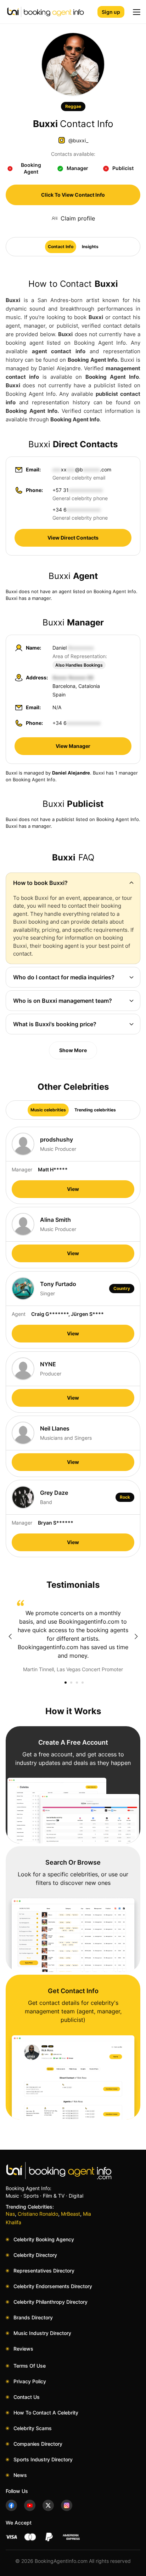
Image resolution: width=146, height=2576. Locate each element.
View (73, 1189)
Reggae (73, 106)
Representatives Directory (44, 2271)
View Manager (73, 746)
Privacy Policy (30, 2381)
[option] (73, 1636)
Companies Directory (38, 2444)
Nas (10, 2214)
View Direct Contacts (73, 538)
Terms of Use (30, 2366)
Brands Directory (33, 2317)
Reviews (23, 2349)
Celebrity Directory (35, 2255)
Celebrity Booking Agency (44, 2239)
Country (122, 1288)
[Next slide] (136, 1636)
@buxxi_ (78, 140)
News (20, 2475)
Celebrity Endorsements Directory (53, 2286)
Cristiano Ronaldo (38, 2214)
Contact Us (27, 2397)
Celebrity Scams (33, 2428)
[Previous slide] (10, 1636)
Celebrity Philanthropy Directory (50, 2302)
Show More (73, 1050)
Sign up (111, 12)
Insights (90, 247)
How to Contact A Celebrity (46, 2413)
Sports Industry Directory (43, 2459)
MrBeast (71, 2214)
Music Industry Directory (42, 2333)
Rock (125, 1497)
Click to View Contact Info (73, 195)
